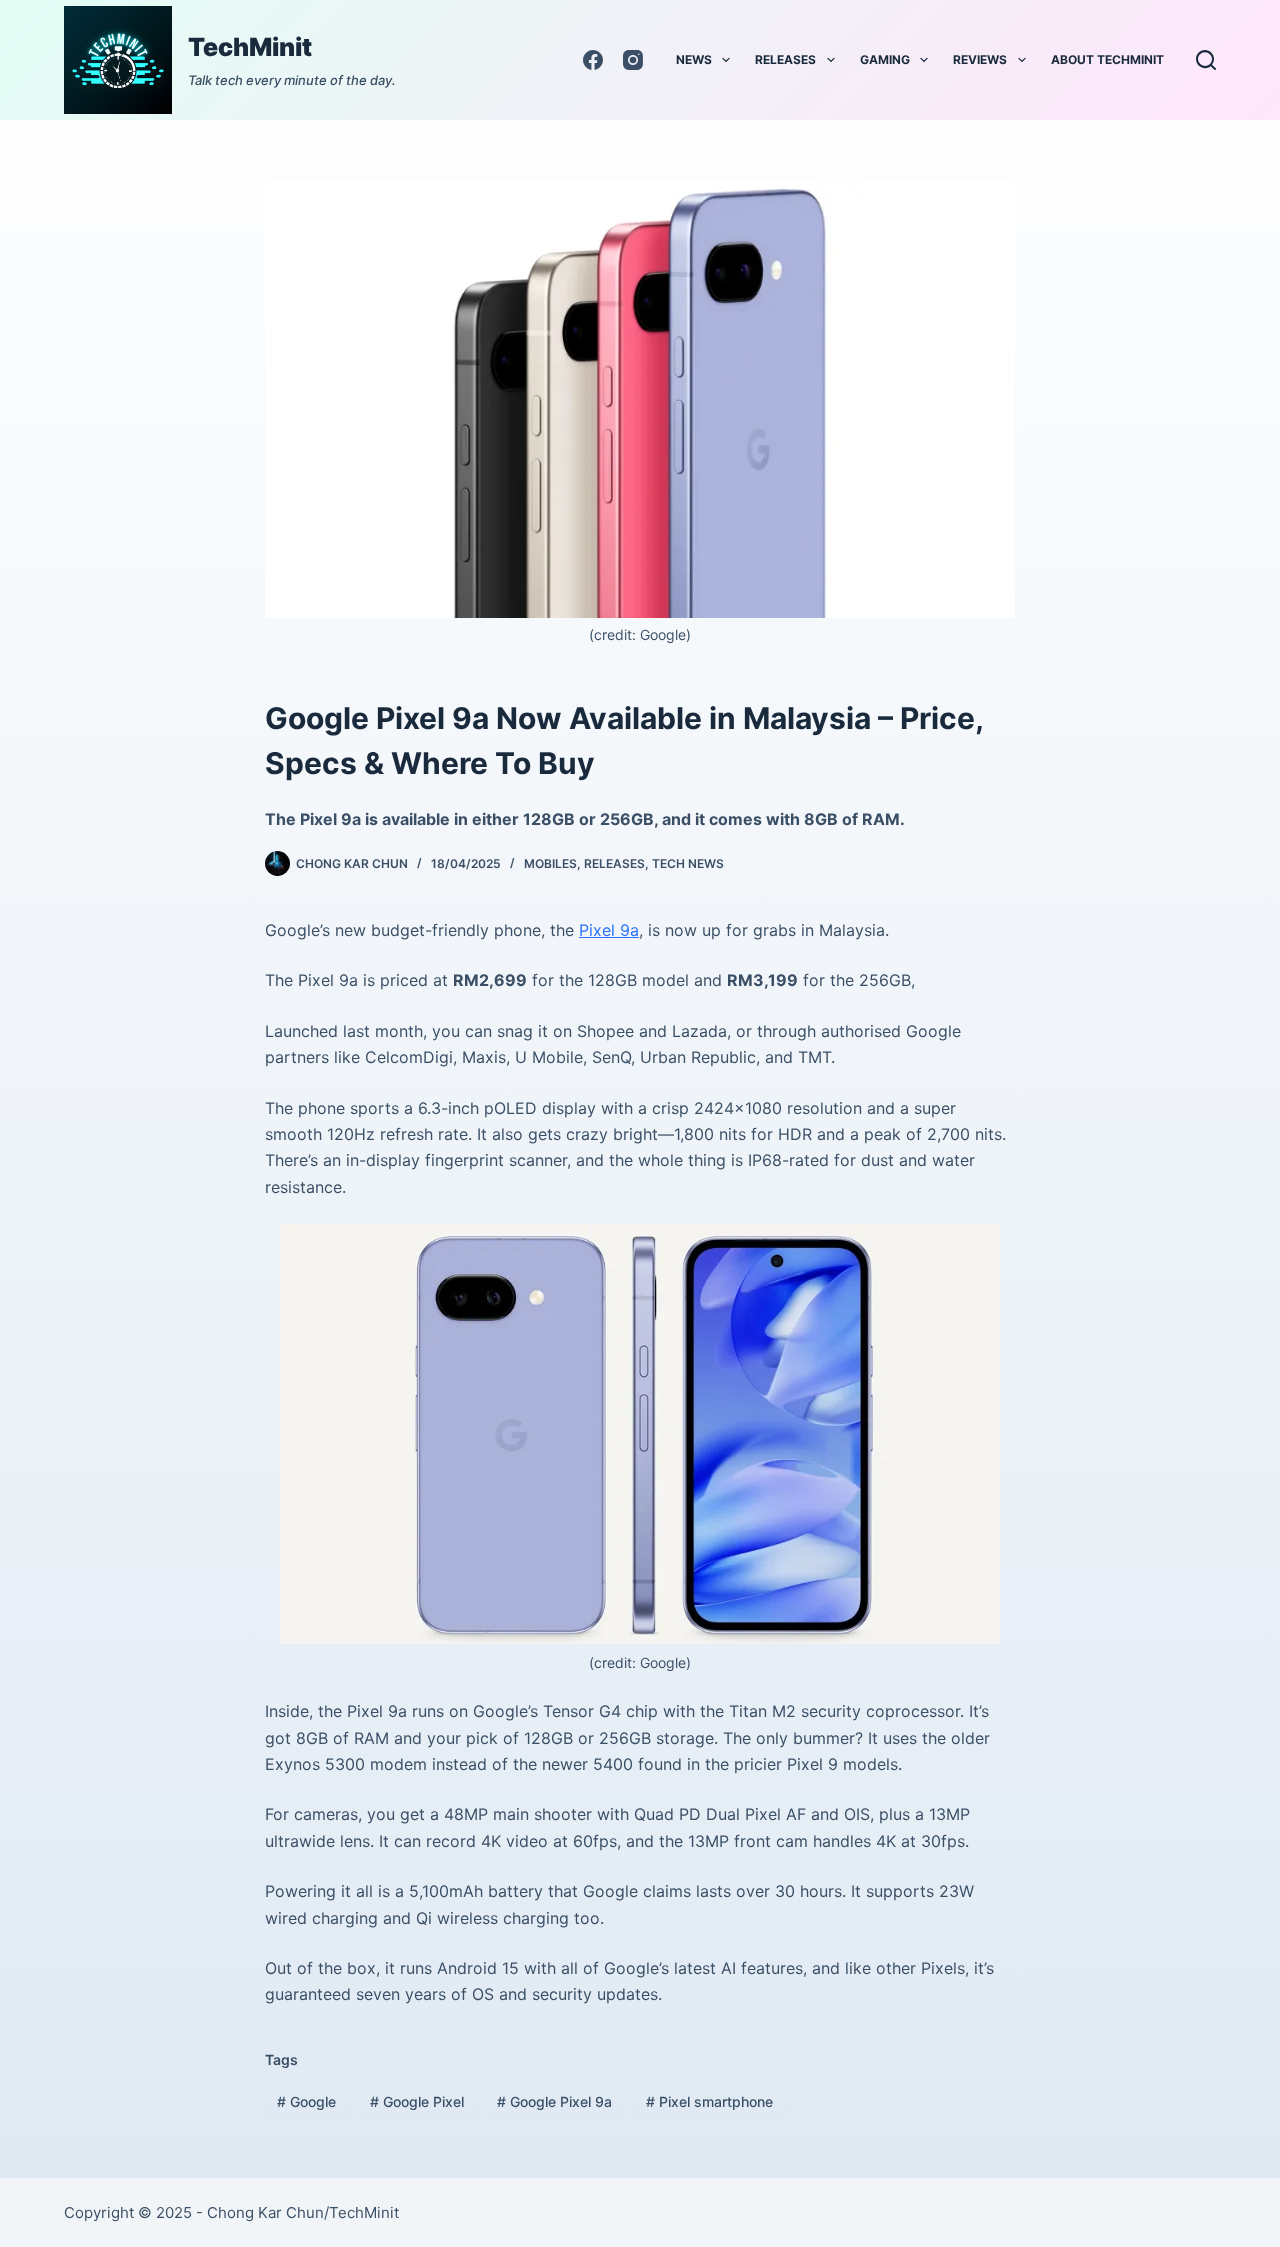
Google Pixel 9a (554, 2101)
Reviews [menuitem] (980, 59)
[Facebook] (593, 60)
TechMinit (250, 47)
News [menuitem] (694, 59)
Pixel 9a (609, 930)
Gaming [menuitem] (885, 59)
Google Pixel (417, 2101)
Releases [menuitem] (785, 59)
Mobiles (550, 863)
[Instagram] (633, 60)
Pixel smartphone (709, 2101)
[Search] (1206, 60)
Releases (614, 863)
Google (306, 2101)
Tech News (688, 863)
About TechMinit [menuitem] (1107, 59)
